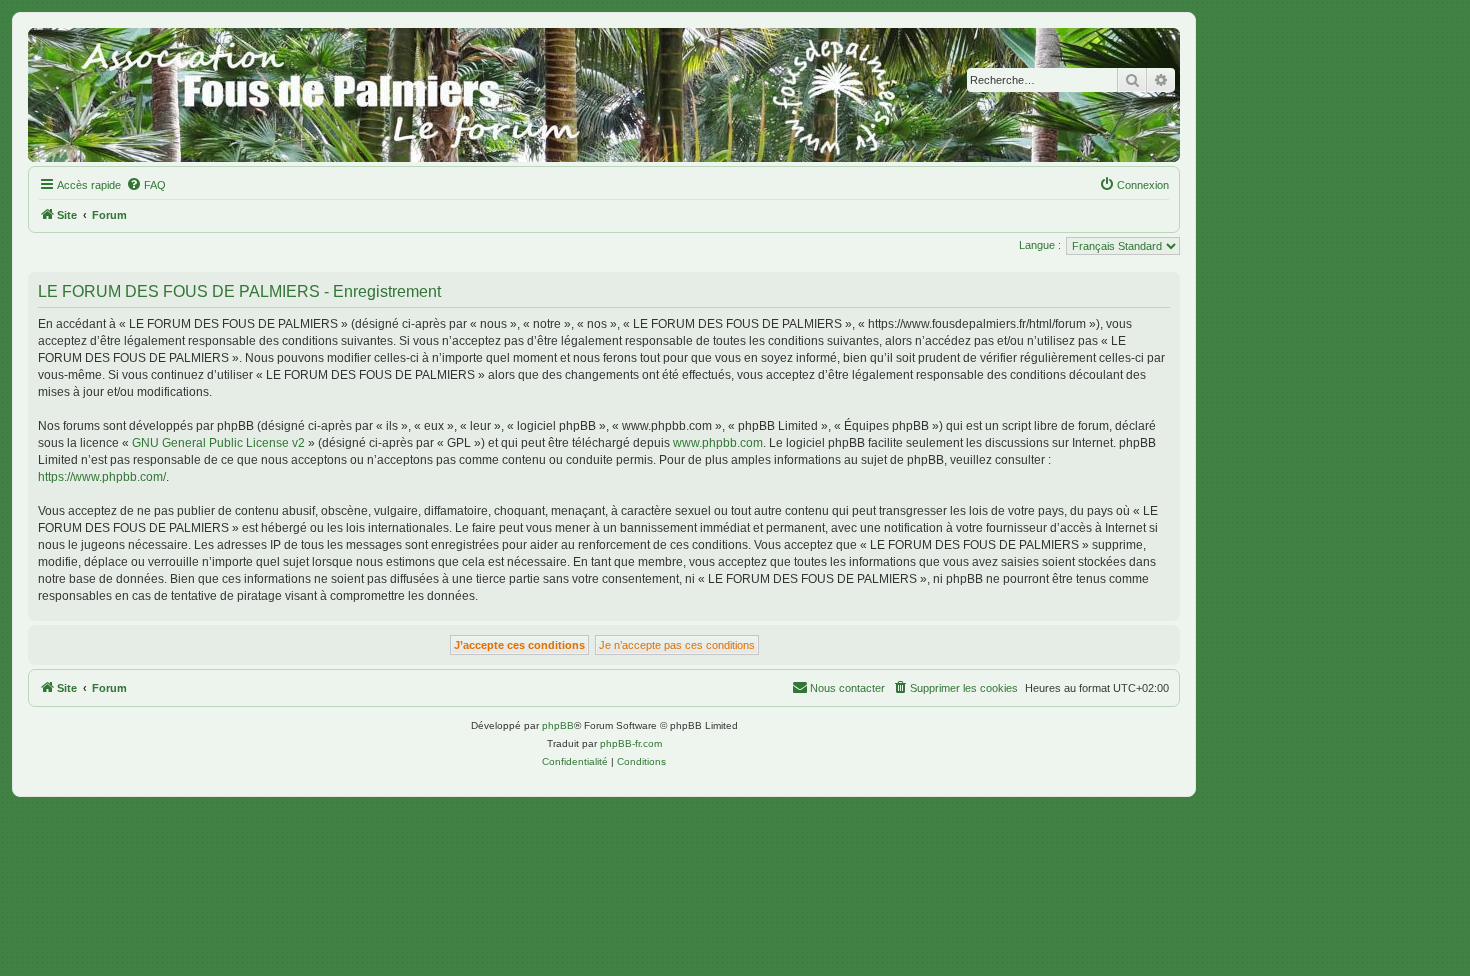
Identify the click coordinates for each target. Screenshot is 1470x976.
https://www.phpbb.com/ (102, 477)
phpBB (558, 725)
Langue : (1040, 245)
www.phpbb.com (718, 443)
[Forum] (604, 95)
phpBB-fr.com (631, 743)
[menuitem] (146, 185)
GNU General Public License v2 (218, 443)
